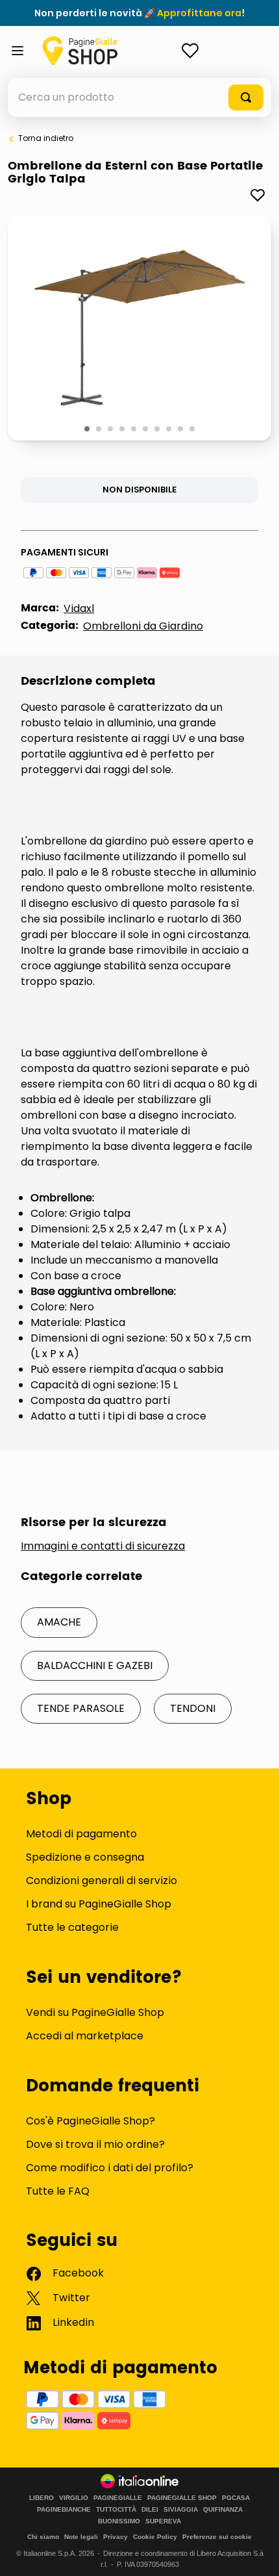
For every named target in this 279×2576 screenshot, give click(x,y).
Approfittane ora (199, 13)
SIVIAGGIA (181, 2510)
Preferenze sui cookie (217, 2537)
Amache (59, 1622)
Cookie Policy (155, 2537)
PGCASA (236, 2498)
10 (193, 429)
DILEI (150, 2510)
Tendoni (193, 1708)
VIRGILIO (74, 2498)
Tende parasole (81, 1708)
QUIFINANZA (223, 2510)
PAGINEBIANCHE (64, 2510)
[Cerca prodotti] (246, 97)
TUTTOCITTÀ (116, 2510)
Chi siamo (43, 2537)
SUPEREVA (163, 2521)
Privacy (115, 2537)
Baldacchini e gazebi (95, 1665)
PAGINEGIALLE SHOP (182, 2498)
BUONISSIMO (119, 2521)
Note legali (81, 2537)
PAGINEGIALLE (118, 2498)
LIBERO (42, 2498)
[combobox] (139, 97)
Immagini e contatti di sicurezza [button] (103, 1546)
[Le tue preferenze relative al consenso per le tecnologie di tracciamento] (256, 2553)
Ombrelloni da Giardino (143, 626)
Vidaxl (79, 608)
